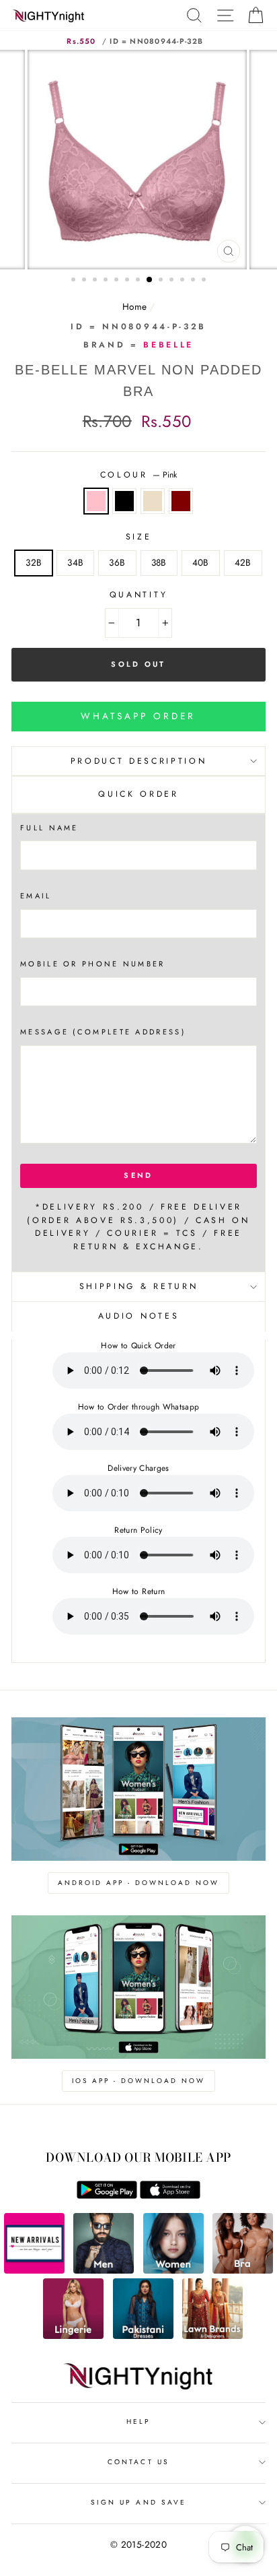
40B (201, 562)
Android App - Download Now (138, 1883)
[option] (138, 160)
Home (134, 306)
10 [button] (173, 281)
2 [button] (85, 281)
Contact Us (138, 2462)
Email (36, 896)
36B (117, 562)
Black (124, 501)
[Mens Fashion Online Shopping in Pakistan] (104, 2270)
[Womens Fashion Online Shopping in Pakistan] (173, 2270)
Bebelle (168, 345)
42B (243, 562)
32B (34, 562)
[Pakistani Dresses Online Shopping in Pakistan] (143, 2336)
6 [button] (128, 281)
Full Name (49, 828)
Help (138, 2421)
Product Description (139, 761)
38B (159, 562)
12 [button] (194, 281)
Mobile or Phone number (93, 964)
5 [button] (118, 281)
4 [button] (107, 281)
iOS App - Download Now (138, 2081)
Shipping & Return (138, 1286)
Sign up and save (138, 2502)
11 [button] (184, 281)
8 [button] (150, 280)
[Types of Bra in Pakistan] (243, 2270)
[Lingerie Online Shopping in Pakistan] (73, 2336)
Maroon (181, 501)
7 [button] (139, 281)
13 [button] (205, 281)
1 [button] (75, 281)
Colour (139, 475)
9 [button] (162, 281)
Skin (153, 501)
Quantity (138, 595)
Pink (96, 501)
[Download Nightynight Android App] (107, 2195)
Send (138, 1175)
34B (75, 562)
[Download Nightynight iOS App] (170, 2195)
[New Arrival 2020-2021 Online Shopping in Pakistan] (34, 2270)
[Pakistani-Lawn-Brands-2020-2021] (212, 2336)
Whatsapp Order (138, 716)
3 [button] (96, 281)
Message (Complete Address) (103, 1032)
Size (139, 537)
